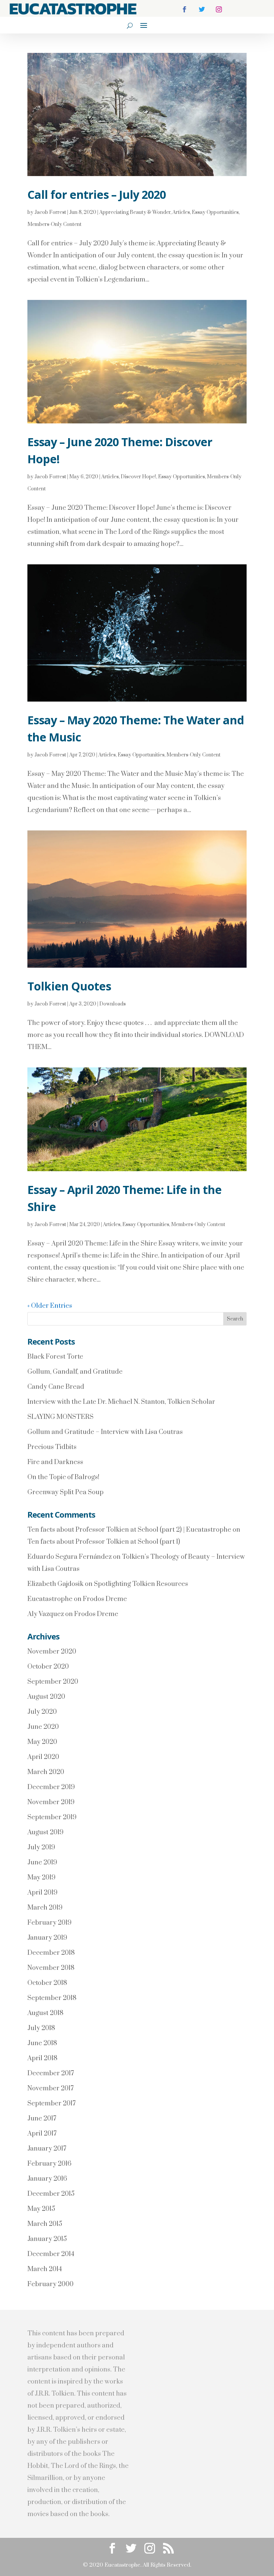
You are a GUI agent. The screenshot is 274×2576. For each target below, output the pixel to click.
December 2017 (51, 2073)
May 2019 (41, 1878)
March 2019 (45, 1908)
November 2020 (52, 1652)
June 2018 (42, 2043)
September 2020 (53, 1682)
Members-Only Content (54, 224)
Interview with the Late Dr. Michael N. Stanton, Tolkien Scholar (121, 1402)
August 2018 (45, 2013)
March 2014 (45, 2269)
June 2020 (43, 1727)
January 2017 (47, 2149)
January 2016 (47, 2179)
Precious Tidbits (52, 1447)
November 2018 (51, 1968)
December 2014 (51, 2254)
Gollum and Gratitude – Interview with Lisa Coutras (105, 1432)
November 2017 (50, 2088)
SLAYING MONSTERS (60, 1417)
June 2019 (42, 1863)
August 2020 (46, 1697)
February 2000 (50, 2284)
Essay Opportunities (215, 212)
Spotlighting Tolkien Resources (141, 1584)
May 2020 (42, 1742)
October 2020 (48, 1667)
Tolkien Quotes (69, 986)
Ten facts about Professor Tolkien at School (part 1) (104, 1542)
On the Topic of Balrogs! (63, 1477)
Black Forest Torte (55, 1357)
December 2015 (51, 2194)
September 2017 (51, 2104)
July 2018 (41, 2028)
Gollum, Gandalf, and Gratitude (75, 1372)
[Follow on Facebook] (184, 9)
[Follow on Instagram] (219, 9)
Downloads (112, 1004)
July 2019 (41, 1847)
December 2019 (51, 1787)
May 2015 (41, 2209)
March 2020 (46, 1772)
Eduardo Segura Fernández (70, 1557)
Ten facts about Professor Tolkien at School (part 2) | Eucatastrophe (129, 1530)
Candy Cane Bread (56, 1387)
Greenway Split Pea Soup (65, 1492)
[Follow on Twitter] (202, 9)
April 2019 (42, 1893)
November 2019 (51, 1802)
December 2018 (51, 1953)
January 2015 (47, 2239)
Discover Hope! (138, 477)
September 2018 (52, 1998)
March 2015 (45, 2224)
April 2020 (43, 1757)
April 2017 (42, 2134)
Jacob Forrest (50, 212)
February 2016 (49, 2164)
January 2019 (47, 1938)
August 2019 (45, 1832)
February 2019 (49, 1923)
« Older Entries (50, 1306)
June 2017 (42, 2119)
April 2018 (42, 2058)
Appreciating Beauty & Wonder (135, 212)
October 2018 (47, 1983)
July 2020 (42, 1712)
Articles (181, 212)
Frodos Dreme (105, 1599)
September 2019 (52, 1817)
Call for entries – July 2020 (97, 194)
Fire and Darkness (55, 1462)
